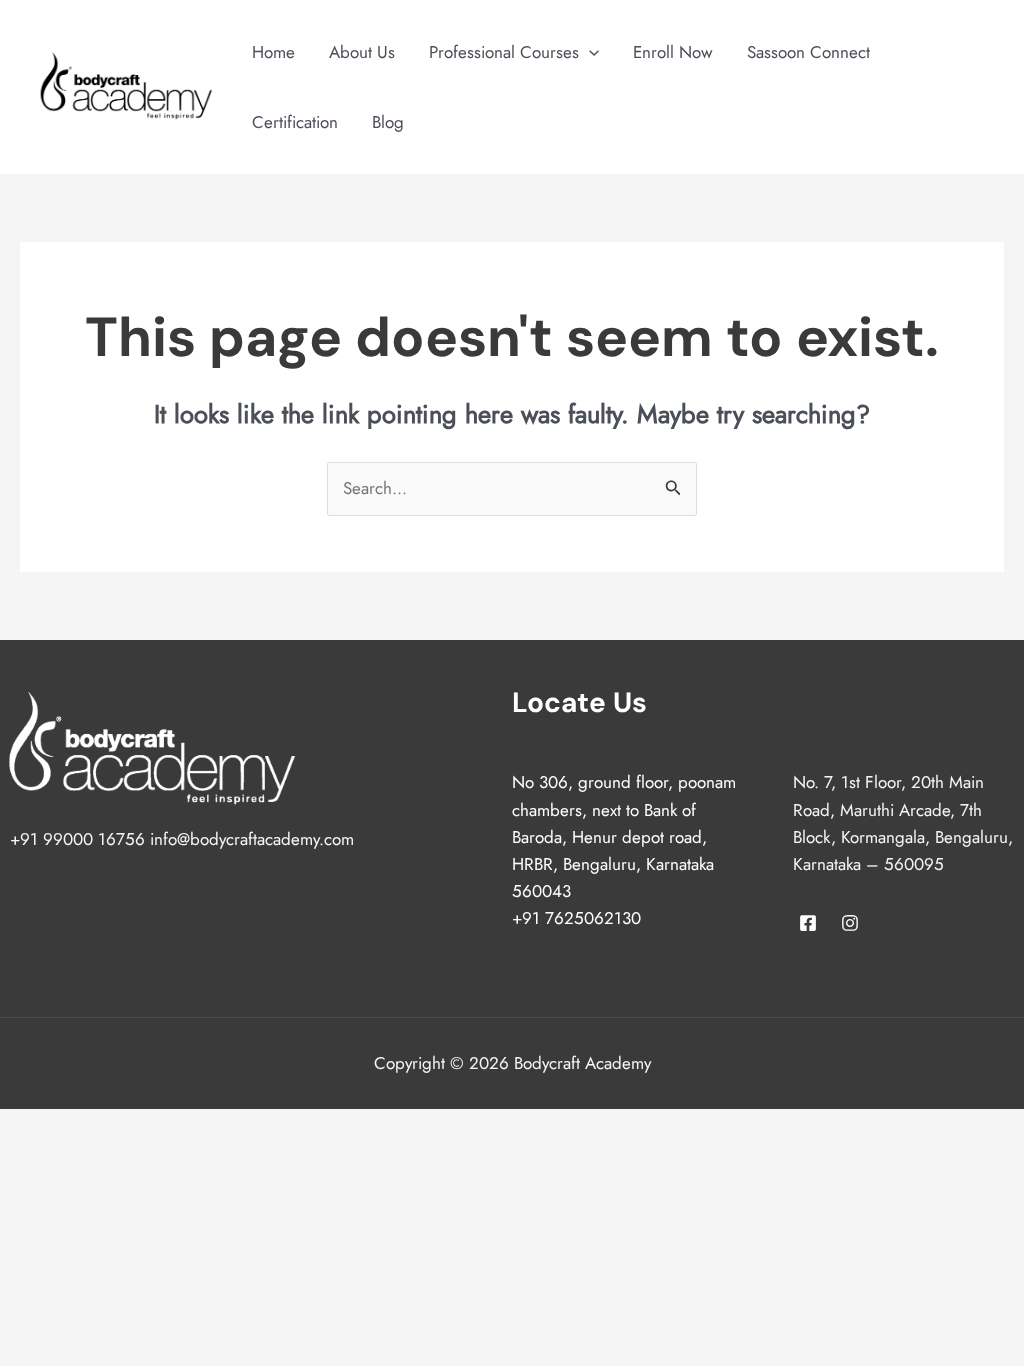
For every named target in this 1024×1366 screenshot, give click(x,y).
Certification (295, 122)
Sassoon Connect (808, 52)
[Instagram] (850, 923)
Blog (388, 122)
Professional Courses (504, 52)
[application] (589, 52)
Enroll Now (673, 52)
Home (273, 52)
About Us (362, 52)
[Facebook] (808, 923)
